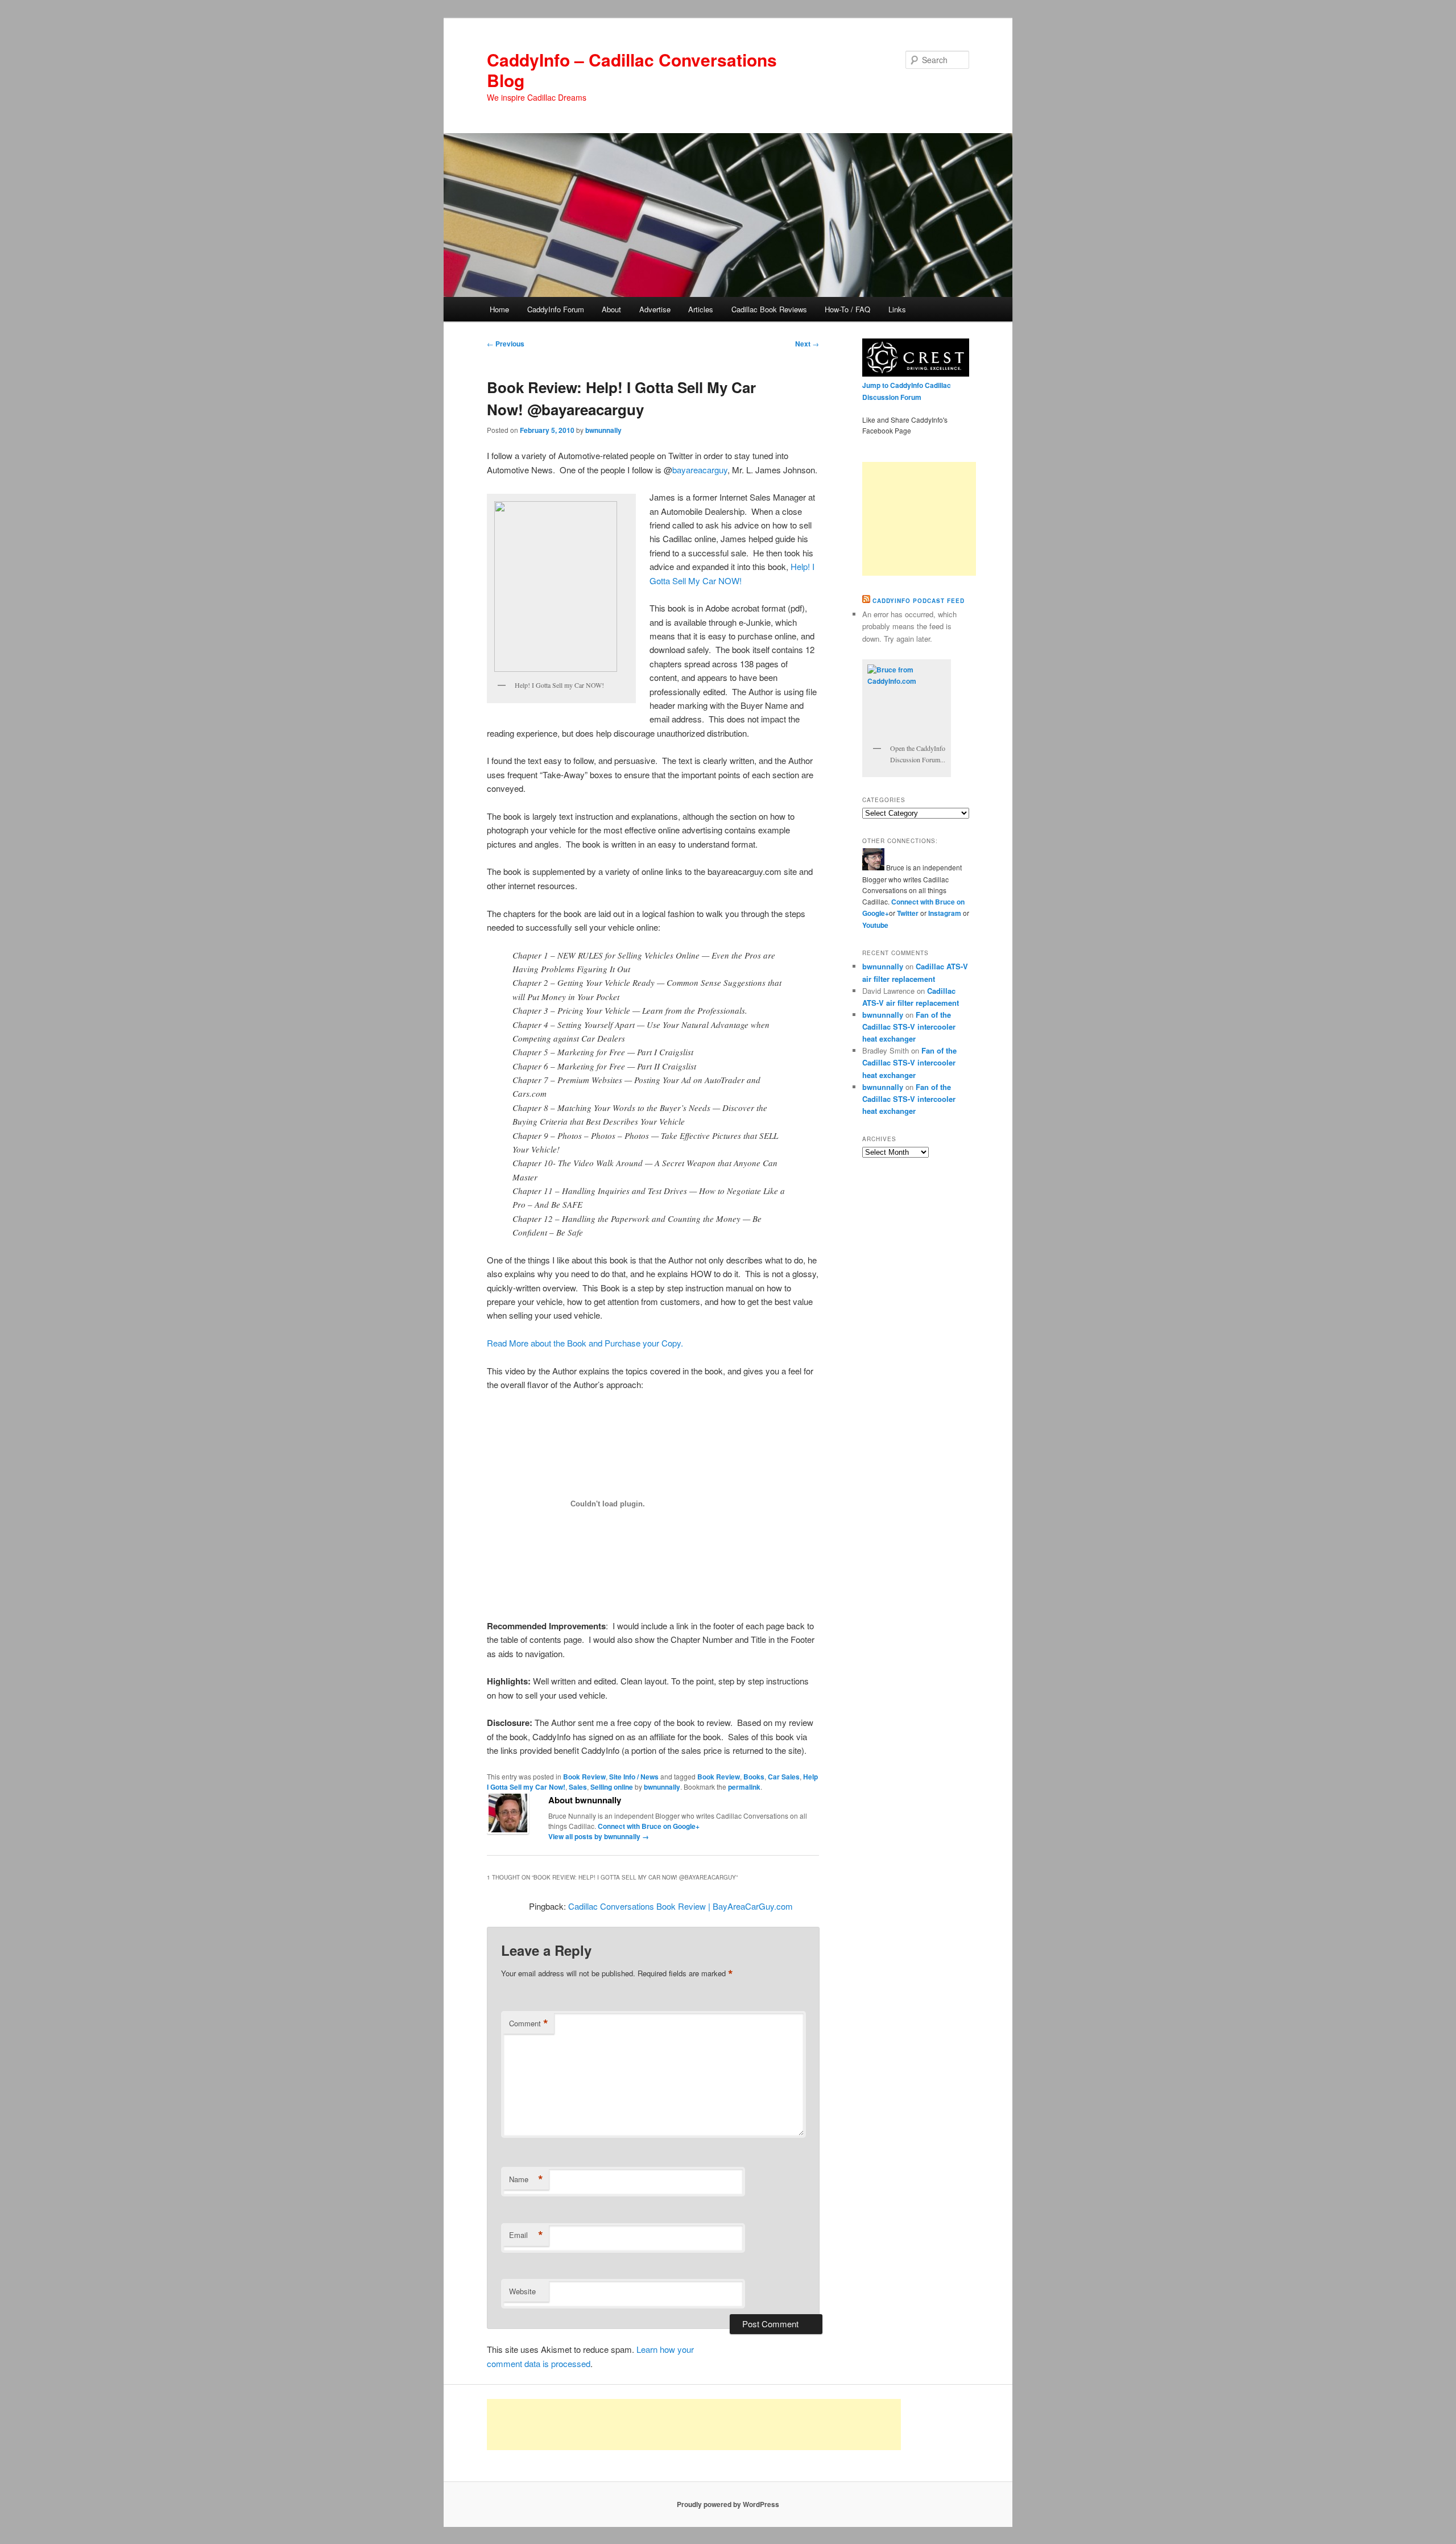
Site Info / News (634, 1777)
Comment (529, 2023)
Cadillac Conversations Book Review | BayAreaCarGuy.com (681, 1906)
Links (897, 309)
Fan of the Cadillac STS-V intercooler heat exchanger (909, 1027)
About (611, 309)
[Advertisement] (919, 519)
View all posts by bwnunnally (599, 1836)
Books (754, 1777)
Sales (578, 1787)
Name (526, 2179)
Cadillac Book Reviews (769, 309)
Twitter (908, 913)
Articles (701, 309)
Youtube (875, 925)
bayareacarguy (700, 470)
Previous (506, 344)
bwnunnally (603, 430)
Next (807, 344)
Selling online (612, 1787)
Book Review (584, 1777)
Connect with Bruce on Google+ (649, 1826)
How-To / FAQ (847, 309)
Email (526, 2235)
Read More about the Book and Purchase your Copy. (585, 1343)
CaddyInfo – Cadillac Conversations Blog (632, 70)
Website (522, 2291)
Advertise (655, 309)
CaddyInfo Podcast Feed (919, 601)
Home (499, 309)
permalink (744, 1787)
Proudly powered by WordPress (728, 2504)
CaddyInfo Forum (556, 309)
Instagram (946, 913)
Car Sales (784, 1777)
